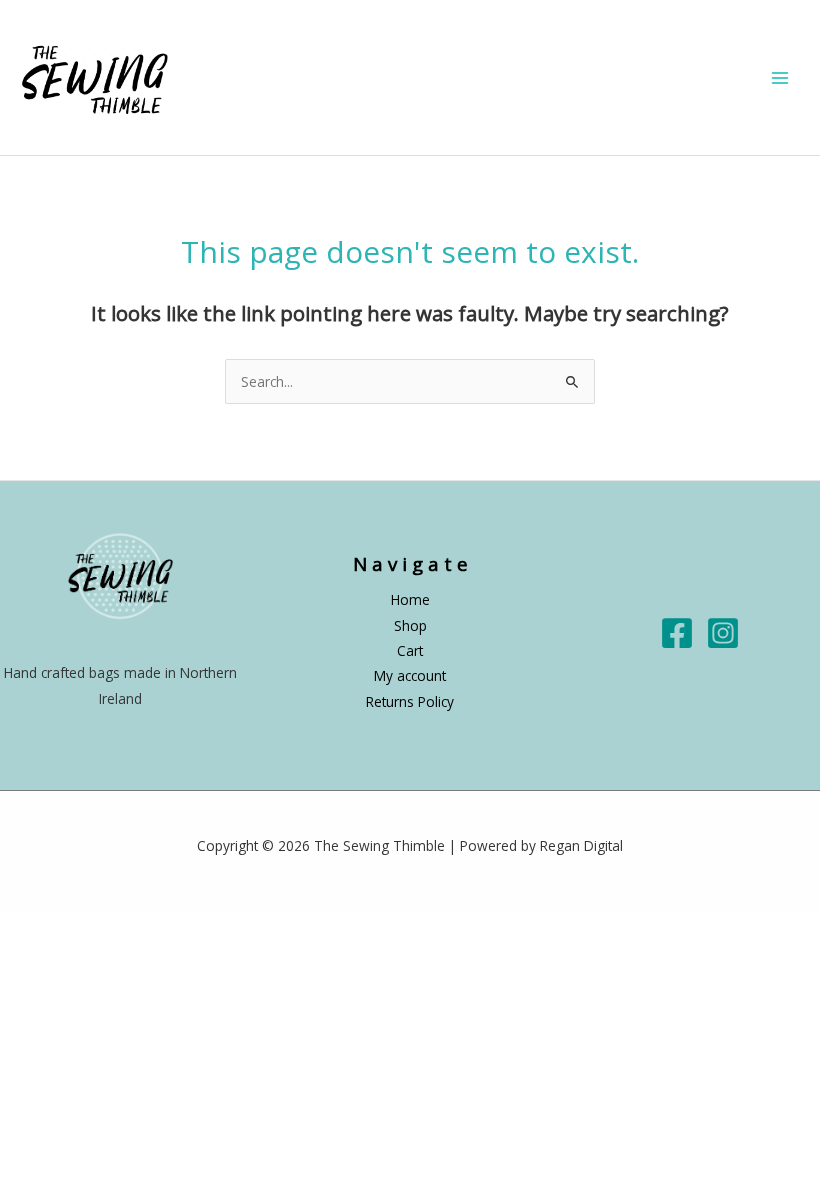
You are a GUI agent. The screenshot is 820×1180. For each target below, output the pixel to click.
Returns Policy (410, 701)
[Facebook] (677, 633)
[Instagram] (723, 633)
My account (410, 675)
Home (410, 599)
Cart (410, 650)
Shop (410, 625)
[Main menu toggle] (780, 77)
